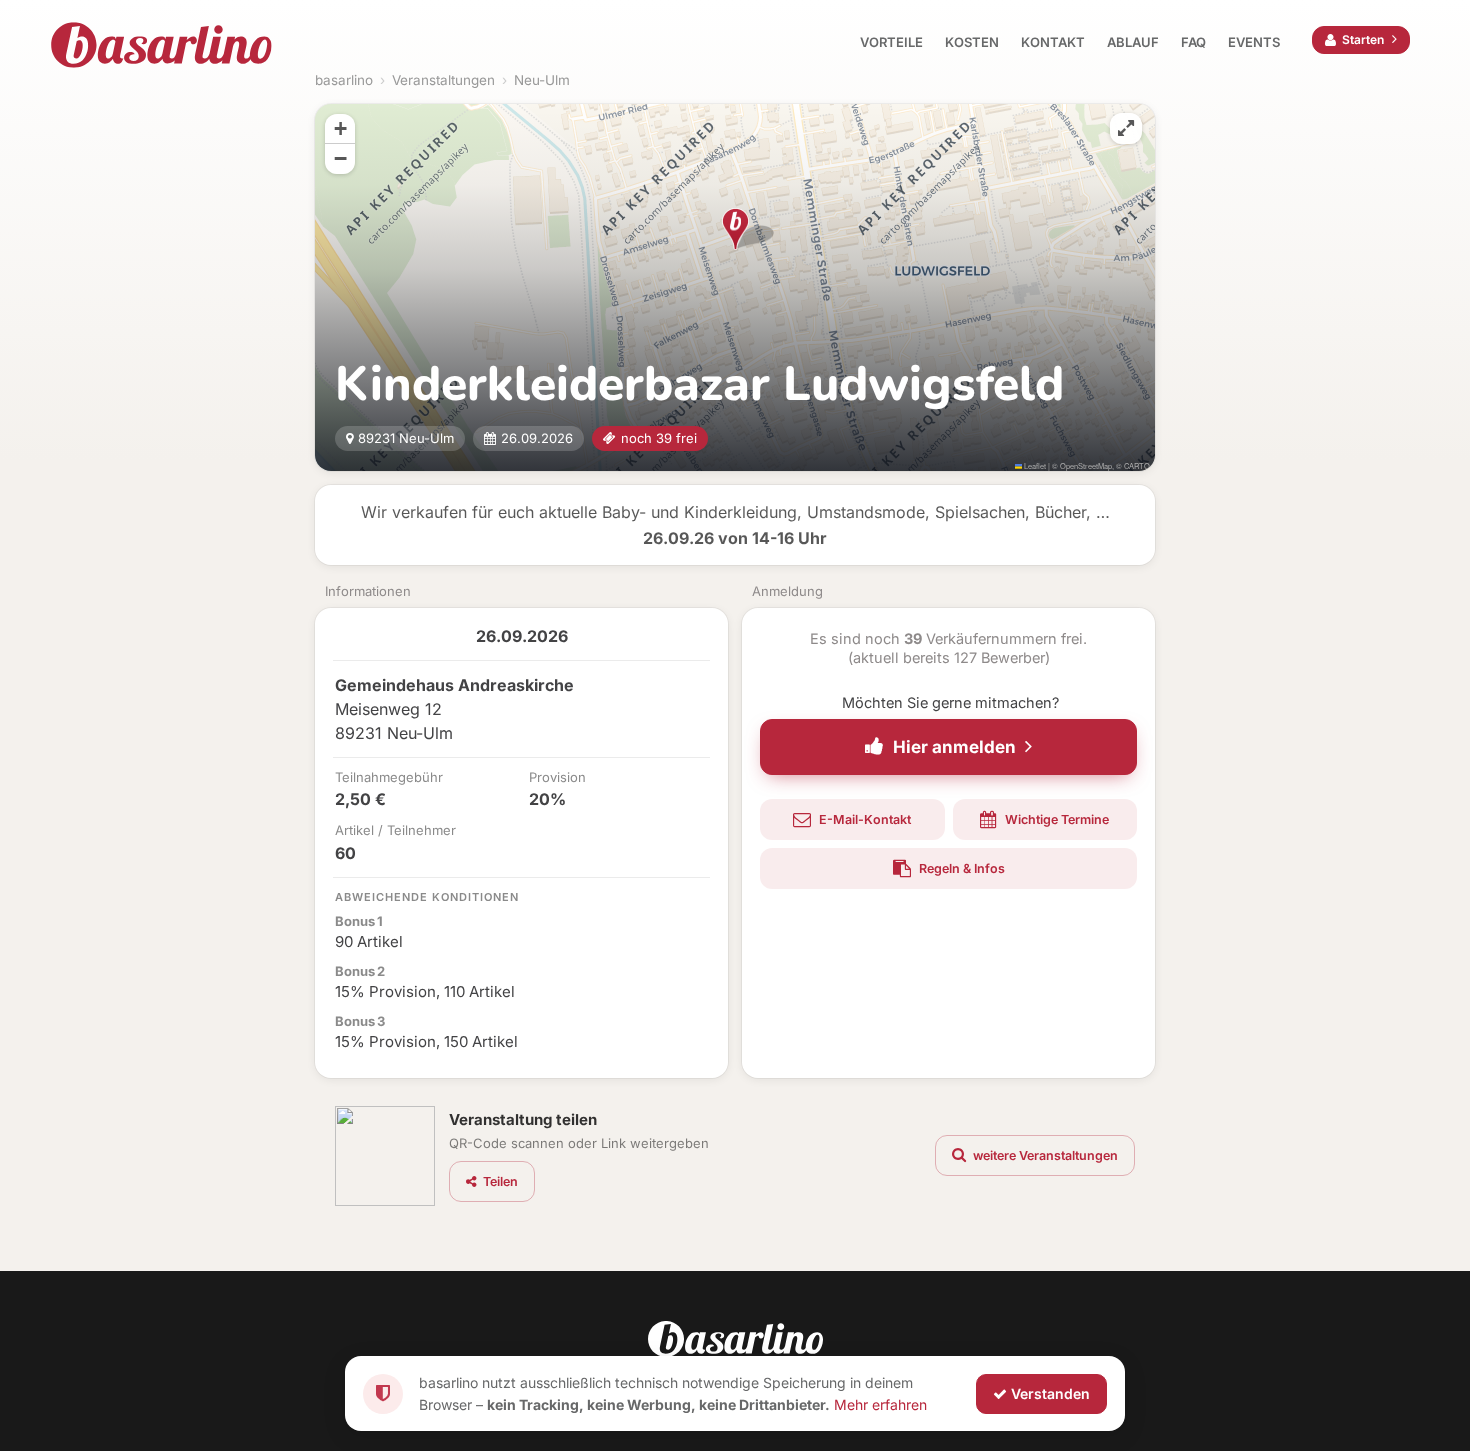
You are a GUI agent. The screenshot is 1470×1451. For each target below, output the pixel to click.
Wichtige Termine (1055, 819)
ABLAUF (1133, 42)
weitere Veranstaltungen (1044, 1155)
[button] (735, 229)
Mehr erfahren (880, 1403)
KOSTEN (972, 42)
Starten (1363, 39)
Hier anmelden (954, 747)
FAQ (1193, 42)
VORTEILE (891, 42)
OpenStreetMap (1086, 465)
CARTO (1137, 465)
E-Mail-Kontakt (863, 819)
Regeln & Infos (960, 868)
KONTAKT (1053, 42)
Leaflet (1034, 465)
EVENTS (1254, 42)
